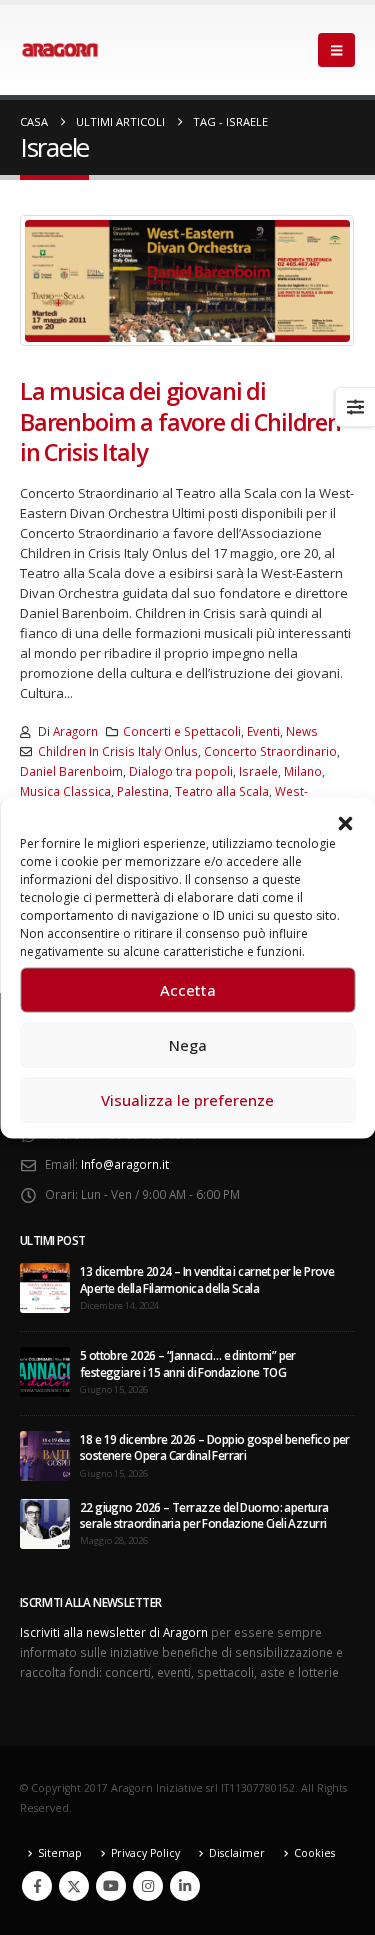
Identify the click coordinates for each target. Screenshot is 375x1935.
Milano (303, 771)
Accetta (188, 990)
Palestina (143, 791)
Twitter (74, 1886)
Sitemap (60, 1853)
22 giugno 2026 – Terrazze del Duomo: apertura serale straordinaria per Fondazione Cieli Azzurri (204, 1515)
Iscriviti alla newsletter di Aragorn (114, 1632)
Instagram (148, 1886)
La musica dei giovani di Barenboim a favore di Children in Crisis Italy (180, 421)
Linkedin (185, 1886)
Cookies (314, 1853)
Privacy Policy (145, 1853)
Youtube (111, 1886)
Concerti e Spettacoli (182, 731)
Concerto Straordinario (270, 751)
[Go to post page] (45, 1287)
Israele (258, 771)
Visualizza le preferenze (187, 1100)
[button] (345, 822)
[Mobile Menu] (336, 50)
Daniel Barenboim (71, 771)
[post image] (187, 280)
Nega (188, 1045)
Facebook (37, 1886)
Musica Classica (65, 791)
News (302, 731)
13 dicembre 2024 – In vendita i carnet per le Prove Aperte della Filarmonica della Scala (207, 1279)
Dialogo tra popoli (181, 771)
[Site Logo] (60, 50)
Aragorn (75, 731)
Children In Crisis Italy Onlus (118, 751)
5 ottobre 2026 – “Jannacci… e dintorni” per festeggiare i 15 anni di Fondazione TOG (188, 1363)
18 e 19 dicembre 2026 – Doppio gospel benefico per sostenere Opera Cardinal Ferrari (215, 1447)
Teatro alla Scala (222, 791)
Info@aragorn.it (125, 1164)
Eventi (263, 731)
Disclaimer (237, 1853)
